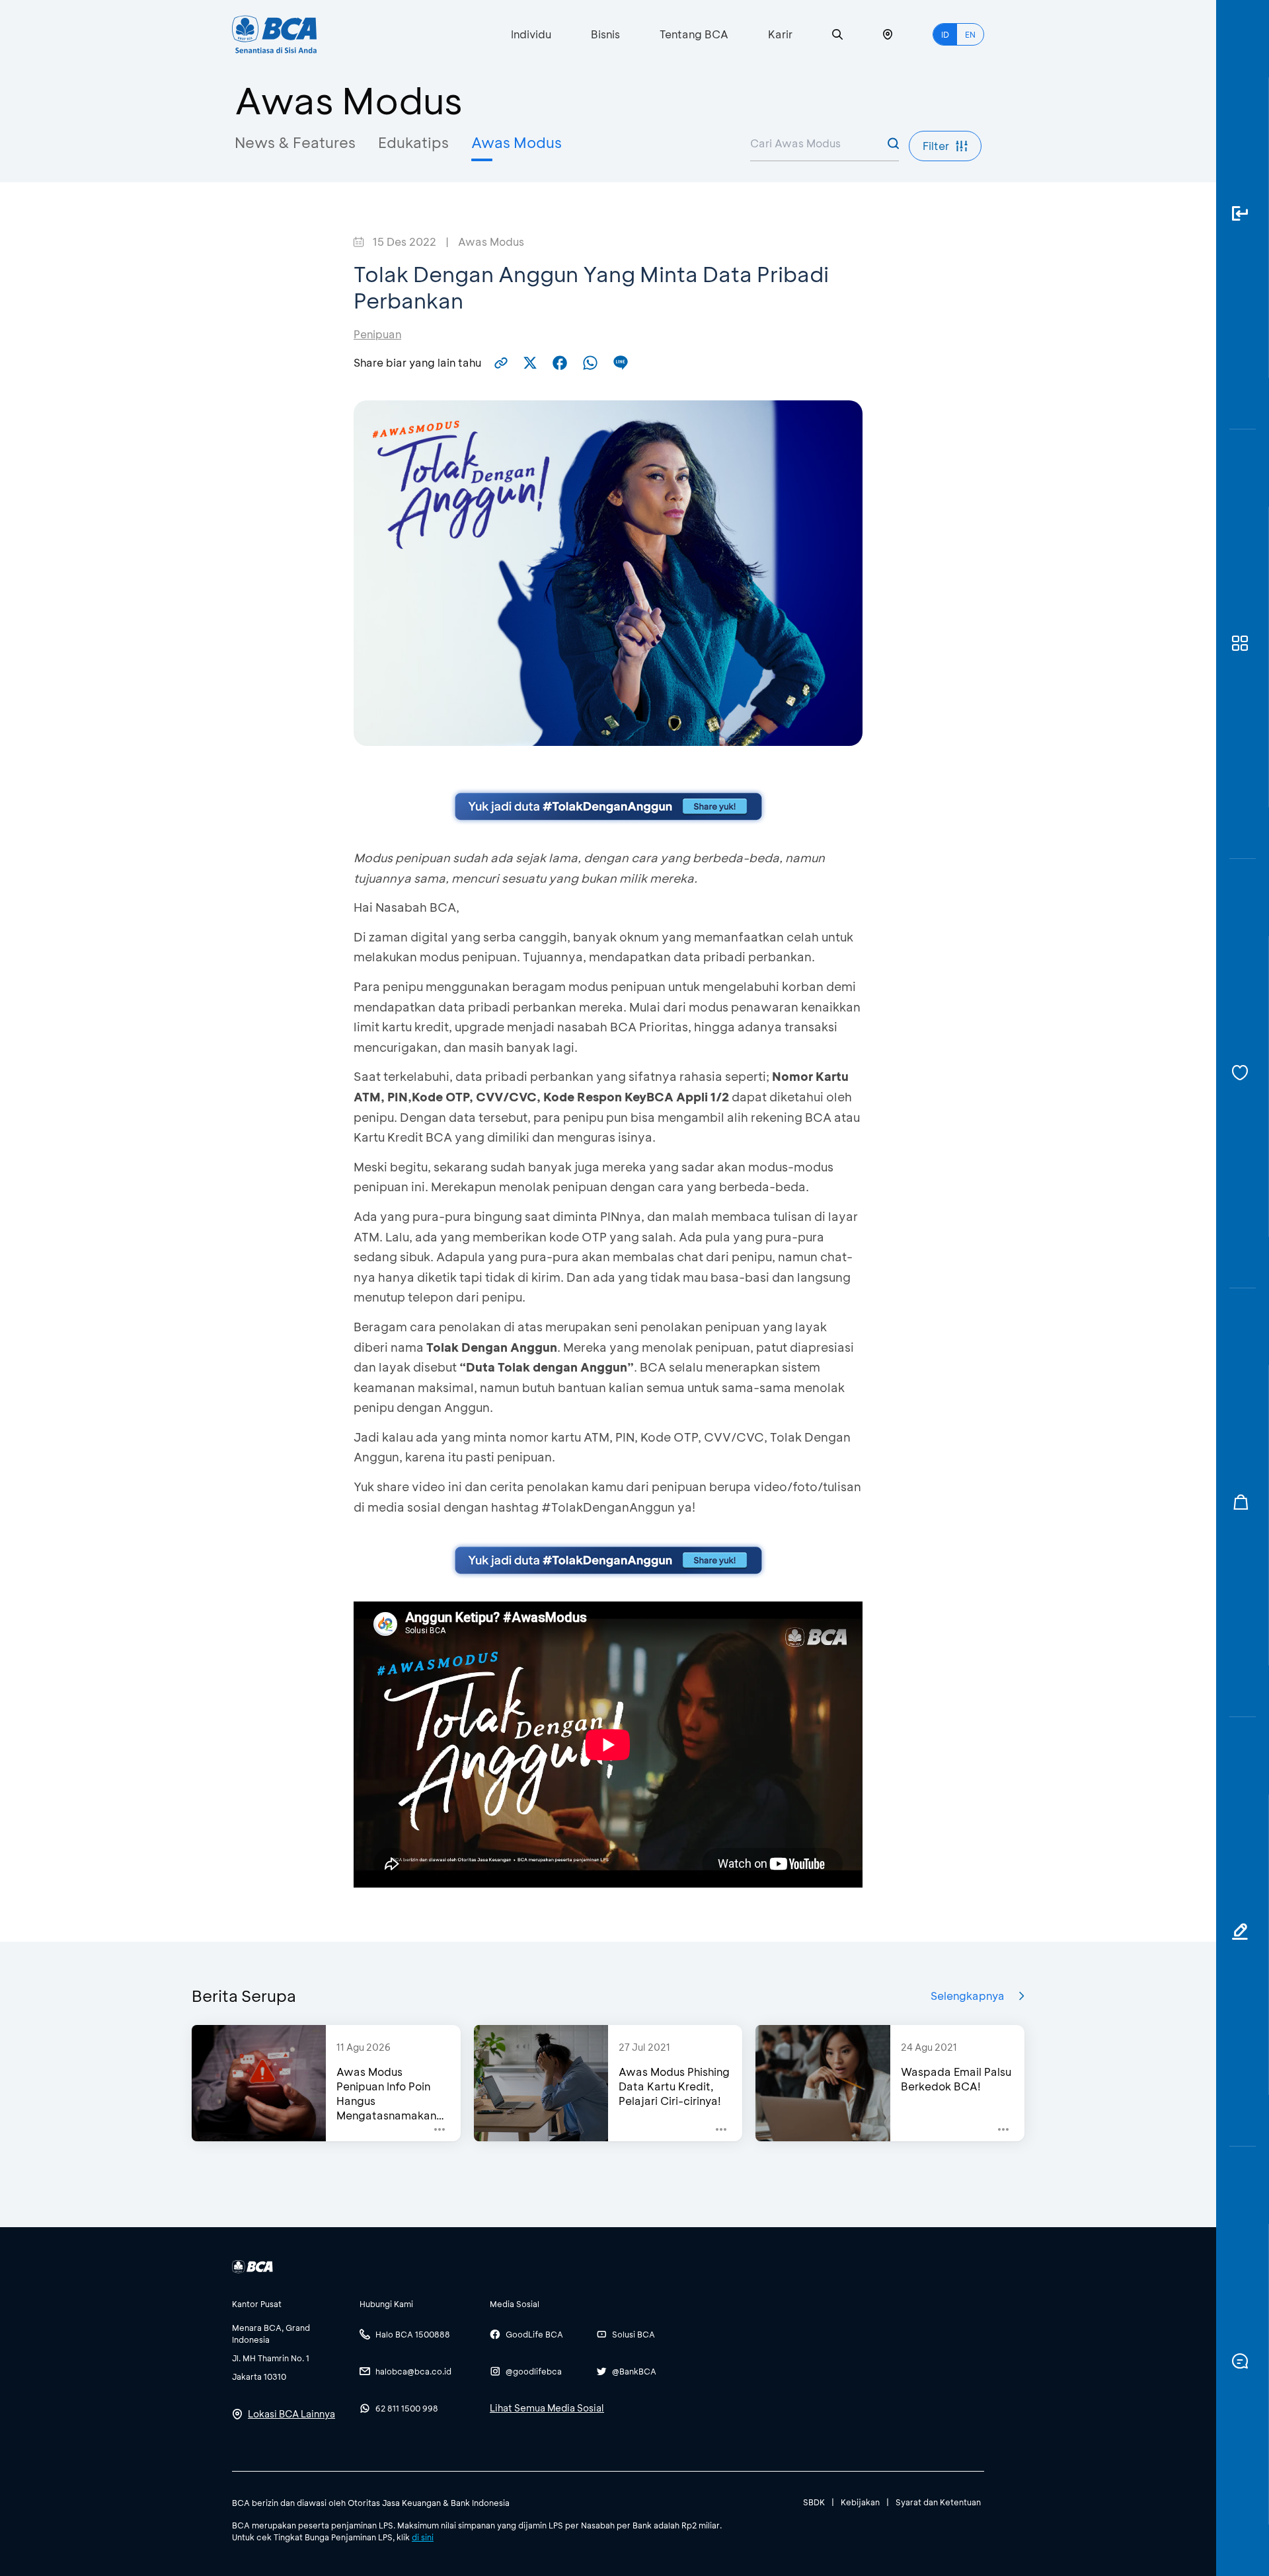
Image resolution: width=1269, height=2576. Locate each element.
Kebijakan (860, 2502)
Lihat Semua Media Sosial (547, 2408)
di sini (423, 2537)
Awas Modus (517, 142)
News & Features (295, 142)
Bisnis (605, 34)
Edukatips (413, 142)
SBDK (814, 2502)
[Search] (837, 35)
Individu (531, 34)
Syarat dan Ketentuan (938, 2502)
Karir (780, 34)
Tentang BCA (694, 34)
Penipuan (377, 334)
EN (970, 34)
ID (945, 34)
